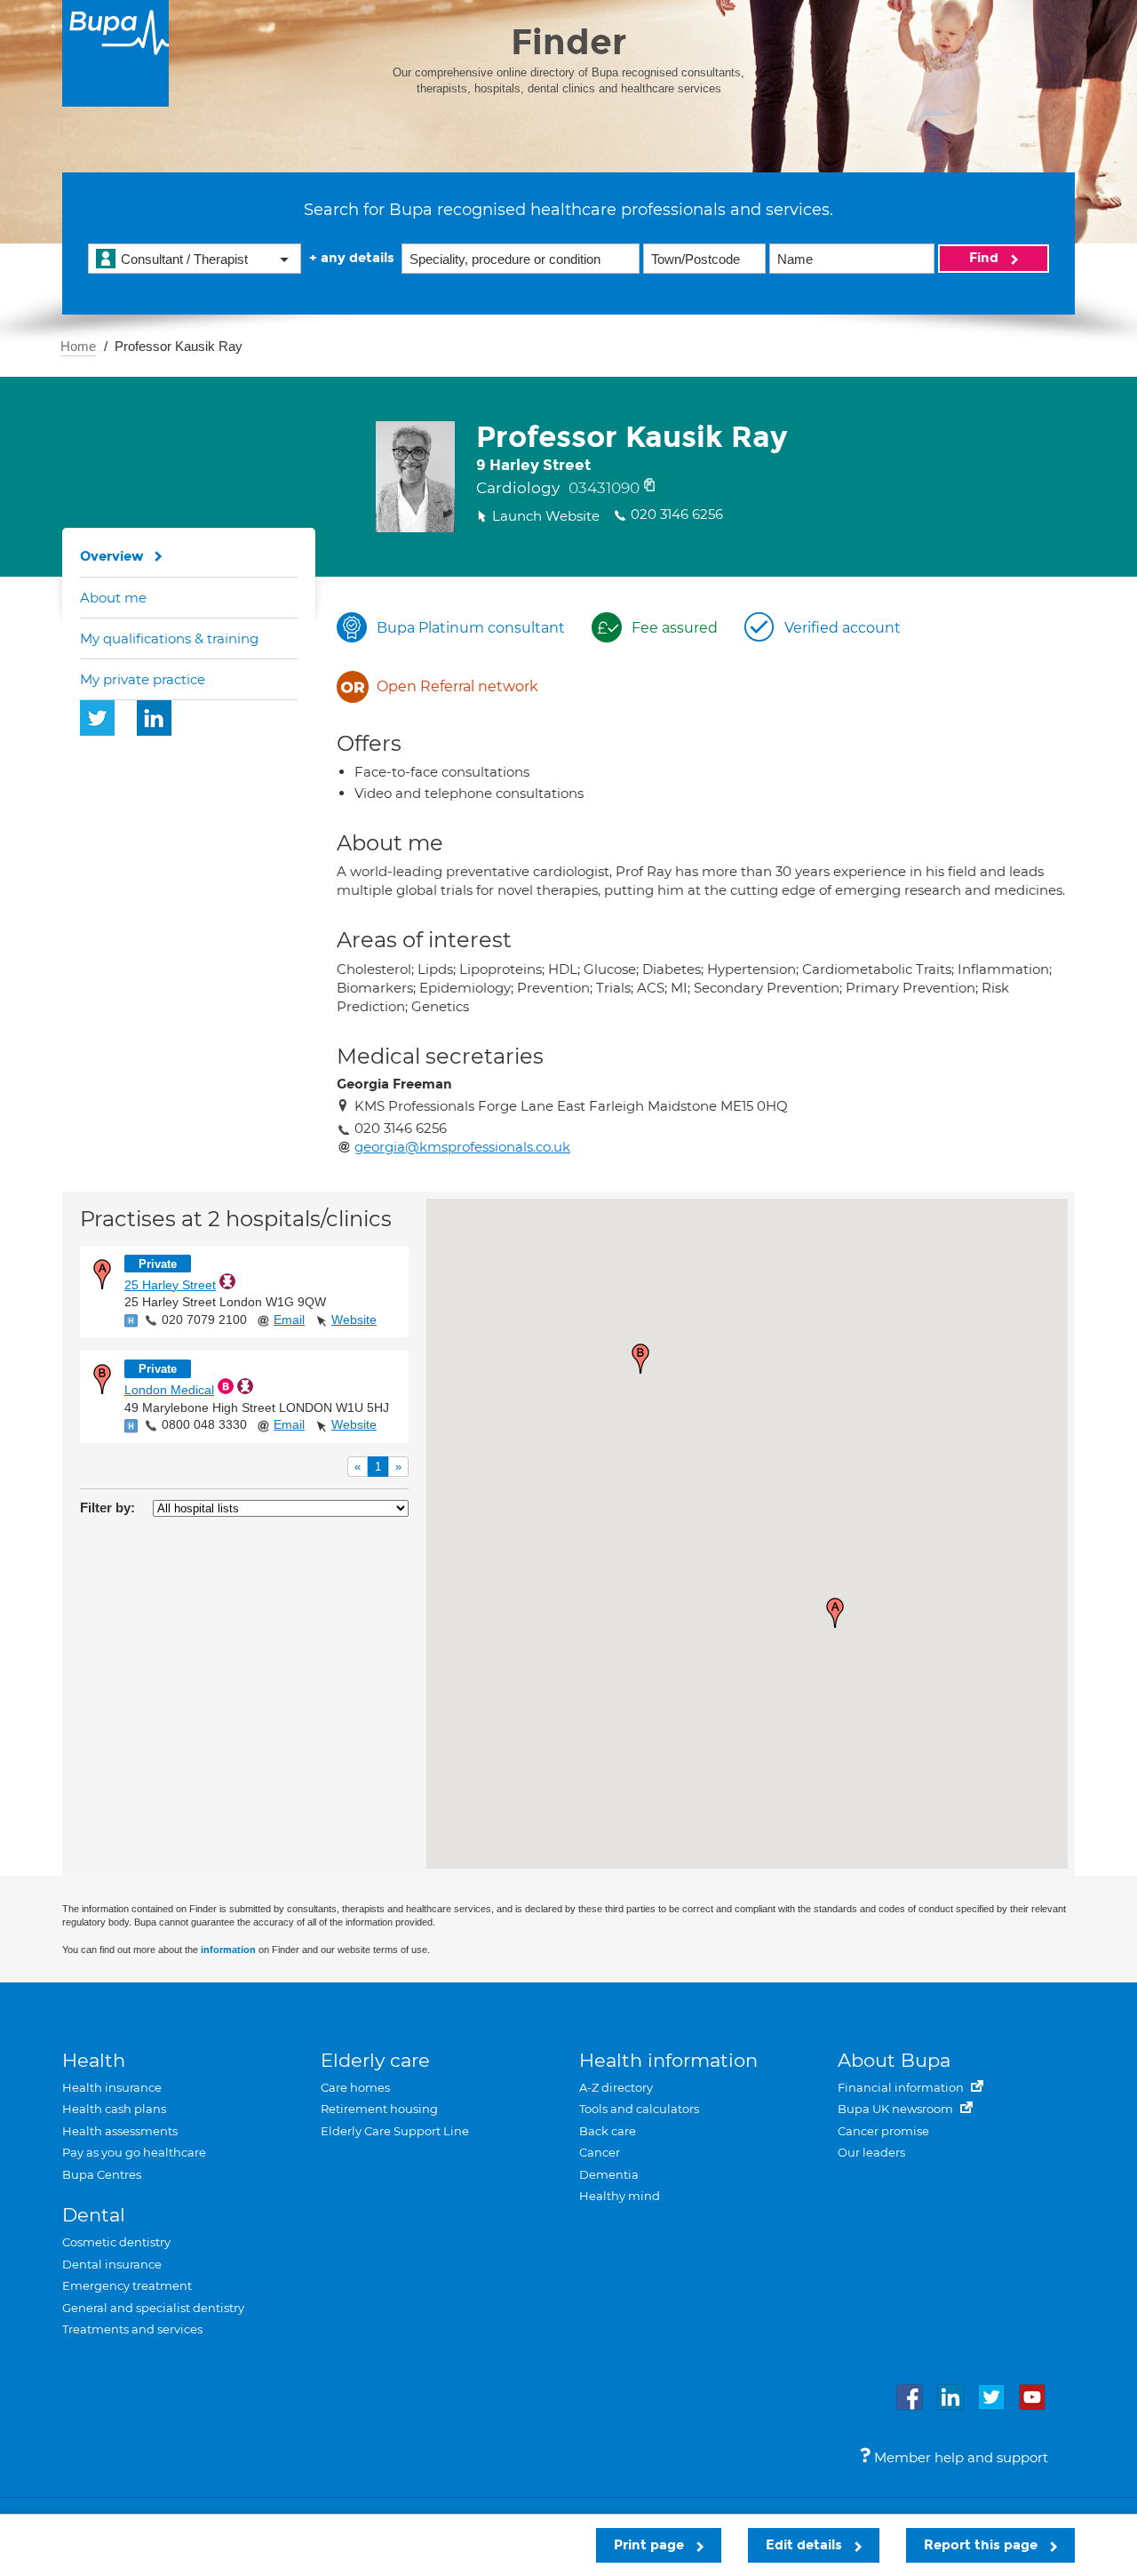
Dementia (609, 2174)
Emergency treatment (127, 2285)
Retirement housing (379, 2109)
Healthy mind (620, 2196)
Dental (94, 2215)
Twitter (98, 718)
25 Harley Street (170, 1285)
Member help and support (959, 2457)
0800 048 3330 (204, 1424)
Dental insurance (112, 2264)
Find (986, 258)
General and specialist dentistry (153, 2308)
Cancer (600, 2152)
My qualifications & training (169, 638)
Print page (651, 2545)
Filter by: (107, 1507)
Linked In (155, 718)
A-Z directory (616, 2087)
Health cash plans (114, 2109)
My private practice (143, 679)
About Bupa (894, 2060)
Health (94, 2060)
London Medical (169, 1390)
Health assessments (120, 2131)
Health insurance (112, 2087)
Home (78, 346)
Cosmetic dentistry (116, 2242)
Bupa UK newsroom (897, 2109)
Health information (668, 2060)
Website (354, 1320)
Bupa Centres (102, 2174)
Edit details (806, 2545)
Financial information (902, 2087)
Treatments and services (132, 2329)
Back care (608, 2131)
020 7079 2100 (204, 1320)
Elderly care (375, 2060)
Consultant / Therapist (184, 259)
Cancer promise (883, 2131)
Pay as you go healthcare (134, 2152)
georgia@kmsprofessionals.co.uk (462, 1147)
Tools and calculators (639, 2109)
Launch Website (546, 516)
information (228, 1950)
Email (289, 1320)
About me (113, 598)
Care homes (355, 2087)
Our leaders (871, 2152)
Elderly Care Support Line (395, 2131)
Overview (112, 556)
